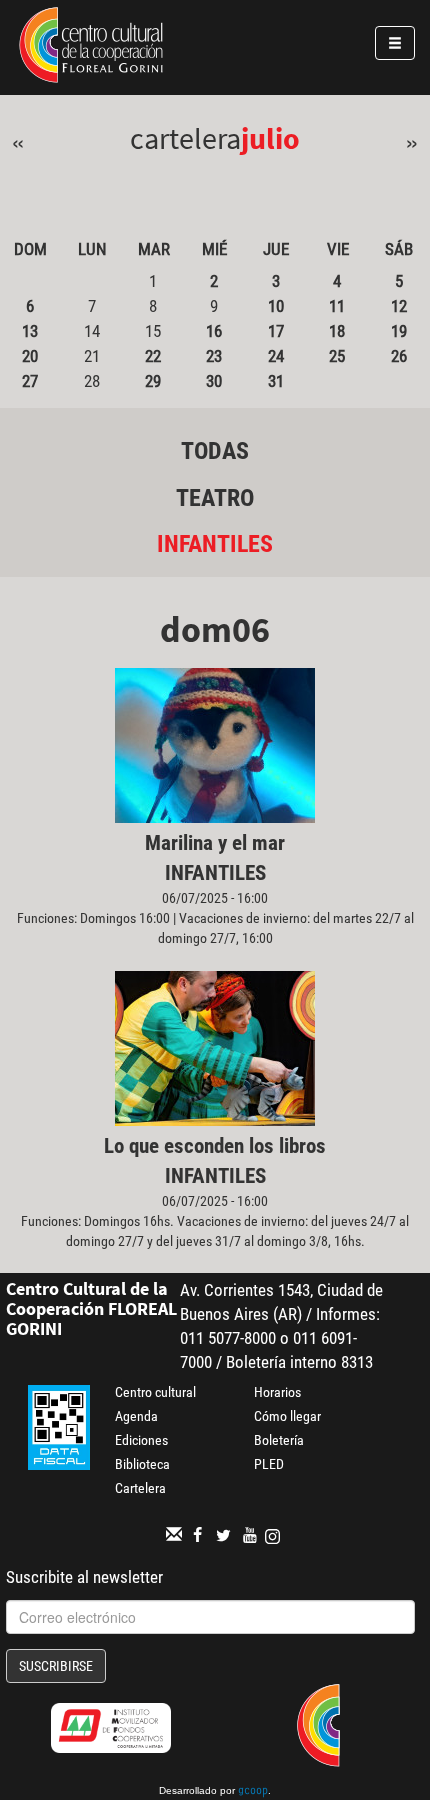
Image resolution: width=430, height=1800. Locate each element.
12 (399, 306)
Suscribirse (56, 1666)
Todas (215, 451)
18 (337, 331)
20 (30, 356)
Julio (270, 138)
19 (399, 331)
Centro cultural (155, 1392)
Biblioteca (142, 1464)
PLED (269, 1464)
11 (337, 306)
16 (214, 331)
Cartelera (140, 1488)
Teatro (215, 498)
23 (214, 356)
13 (30, 331)
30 (214, 381)
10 (276, 306)
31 (276, 381)
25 (337, 356)
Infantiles (215, 544)
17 (276, 331)
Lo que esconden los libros (215, 1146)
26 (399, 356)
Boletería (279, 1440)
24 (276, 356)
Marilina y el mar (215, 843)
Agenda (136, 1416)
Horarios (277, 1392)
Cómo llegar (287, 1416)
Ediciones (141, 1440)
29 (153, 381)
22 (153, 356)
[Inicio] (91, 48)
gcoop (253, 1792)
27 (30, 381)
